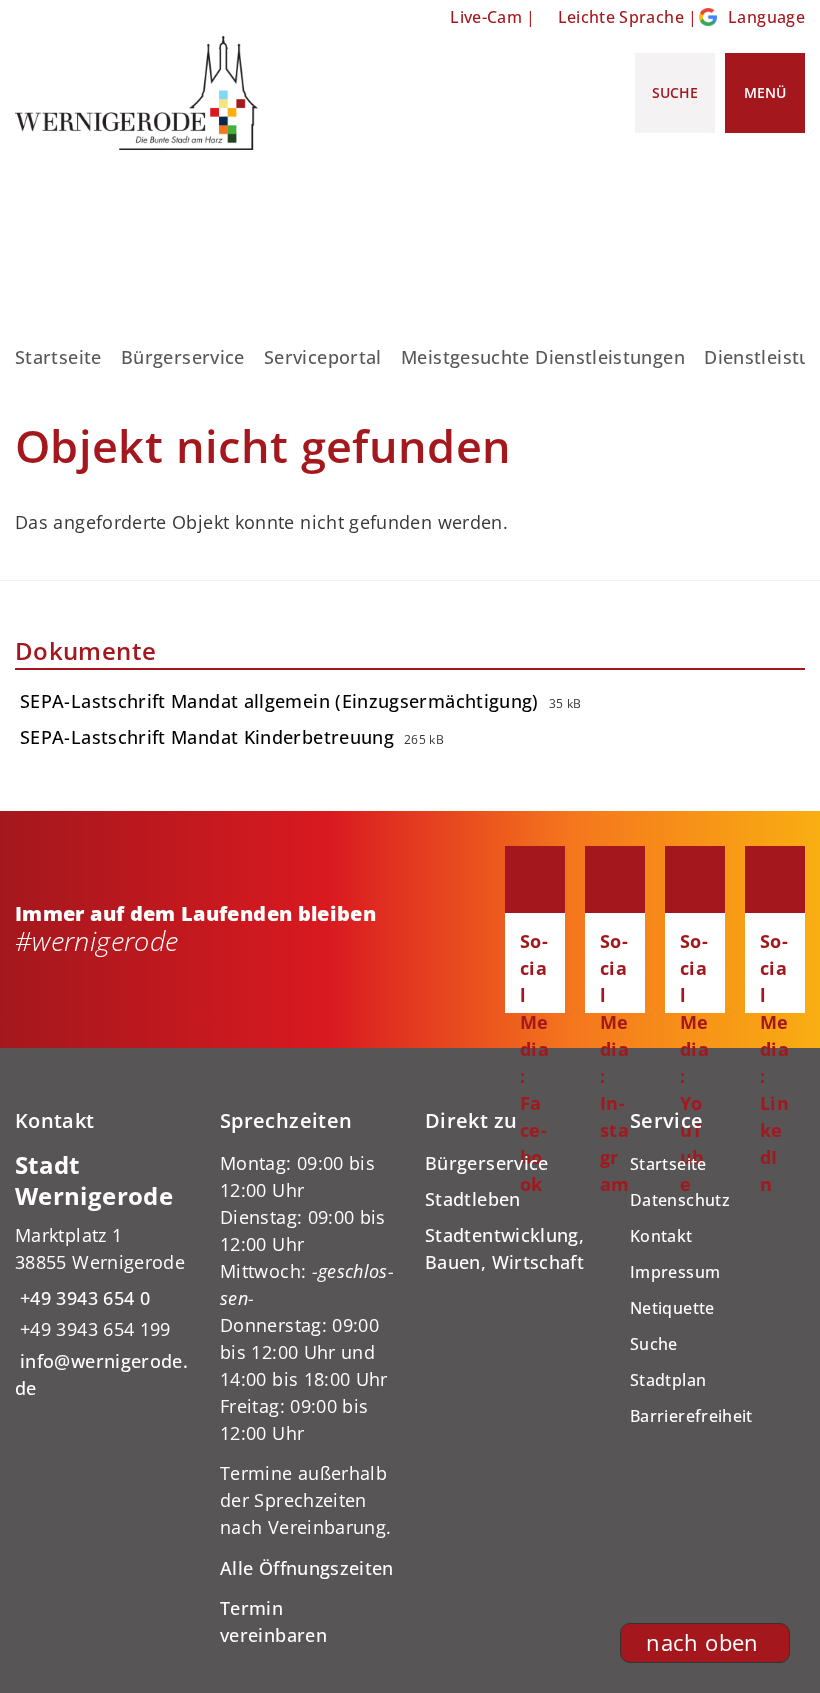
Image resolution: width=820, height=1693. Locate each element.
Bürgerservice (183, 357)
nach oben (702, 1642)
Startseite (58, 357)
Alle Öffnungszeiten (307, 1568)
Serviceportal (323, 357)
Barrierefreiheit (691, 1416)
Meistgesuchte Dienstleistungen (543, 357)
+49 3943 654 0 (82, 1298)
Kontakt (661, 1236)
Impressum (675, 1272)
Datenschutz (680, 1200)
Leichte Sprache (621, 17)
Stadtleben (473, 1199)
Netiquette (672, 1308)
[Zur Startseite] (136, 93)
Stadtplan (668, 1380)
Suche (654, 1344)
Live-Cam (486, 17)
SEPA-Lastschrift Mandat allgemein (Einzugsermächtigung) (279, 701)
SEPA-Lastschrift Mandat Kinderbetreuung (207, 737)
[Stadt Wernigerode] (102, 1276)
